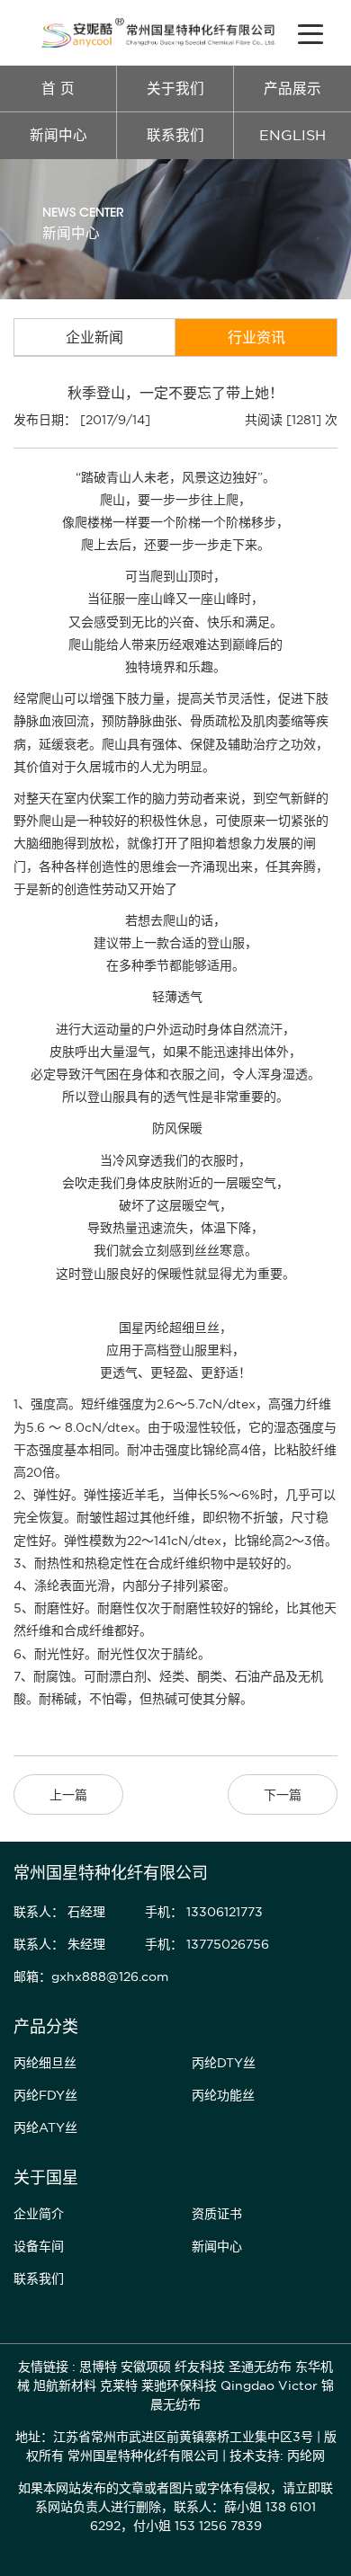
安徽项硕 (146, 2367)
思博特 (98, 2367)
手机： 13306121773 (204, 1912)
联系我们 (175, 135)
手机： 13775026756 (207, 1944)
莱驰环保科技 (179, 2385)
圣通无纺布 (260, 2367)
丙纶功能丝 (223, 2095)
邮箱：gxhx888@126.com (91, 1976)
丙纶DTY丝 (224, 2063)
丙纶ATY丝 (45, 2127)
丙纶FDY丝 (45, 2095)
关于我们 (175, 89)
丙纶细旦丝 (45, 2063)
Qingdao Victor (269, 2385)
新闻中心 (58, 135)
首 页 (58, 89)
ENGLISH (292, 135)
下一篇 (283, 1795)
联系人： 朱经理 (59, 1944)
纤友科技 (200, 2367)
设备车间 (39, 2246)
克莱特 (119, 2385)
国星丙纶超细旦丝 (169, 1328)
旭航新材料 (65, 2385)
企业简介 (39, 2214)
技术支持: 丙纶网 (277, 2456)
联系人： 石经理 (59, 1912)
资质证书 (217, 2214)
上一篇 (68, 1795)
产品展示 (292, 89)
